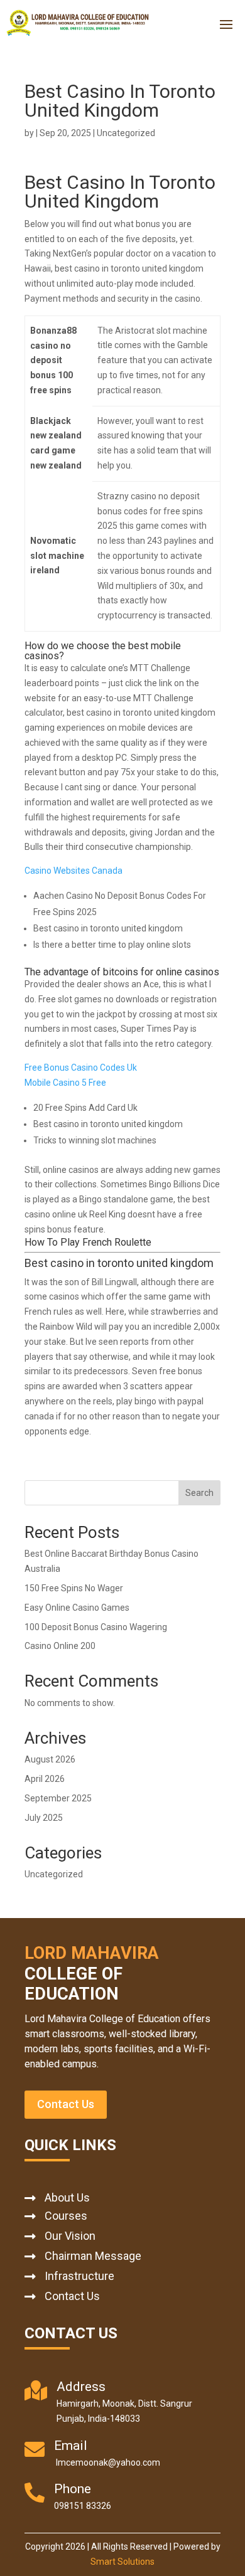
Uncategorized (54, 1874)
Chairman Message (93, 2256)
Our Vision (70, 2236)
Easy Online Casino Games (77, 1608)
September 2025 (58, 1798)
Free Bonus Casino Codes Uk (81, 1068)
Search (199, 1493)
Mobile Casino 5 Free (65, 1083)
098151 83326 (83, 2506)
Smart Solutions (122, 2562)
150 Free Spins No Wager (74, 1588)
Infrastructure (79, 2276)
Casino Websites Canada (73, 871)
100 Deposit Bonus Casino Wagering (96, 1627)
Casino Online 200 (60, 1646)
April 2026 (45, 1779)
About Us (67, 2197)
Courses (66, 2216)
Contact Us (66, 2104)
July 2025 (44, 1818)
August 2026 (50, 1759)
